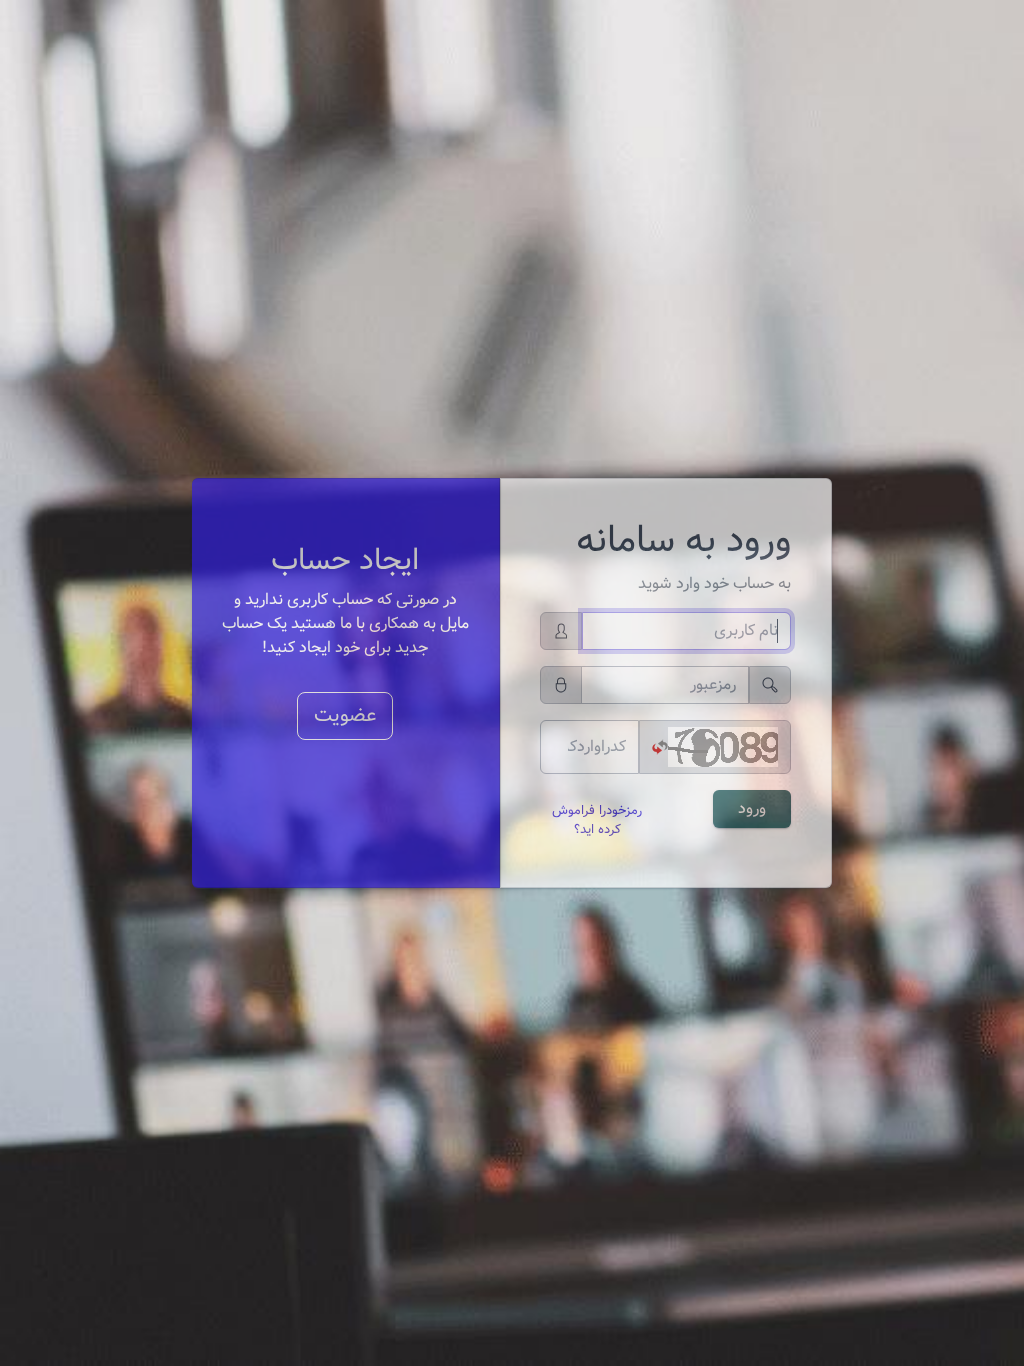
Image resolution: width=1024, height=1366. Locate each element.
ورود (752, 808)
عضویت (345, 715)
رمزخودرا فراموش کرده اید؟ (597, 820)
